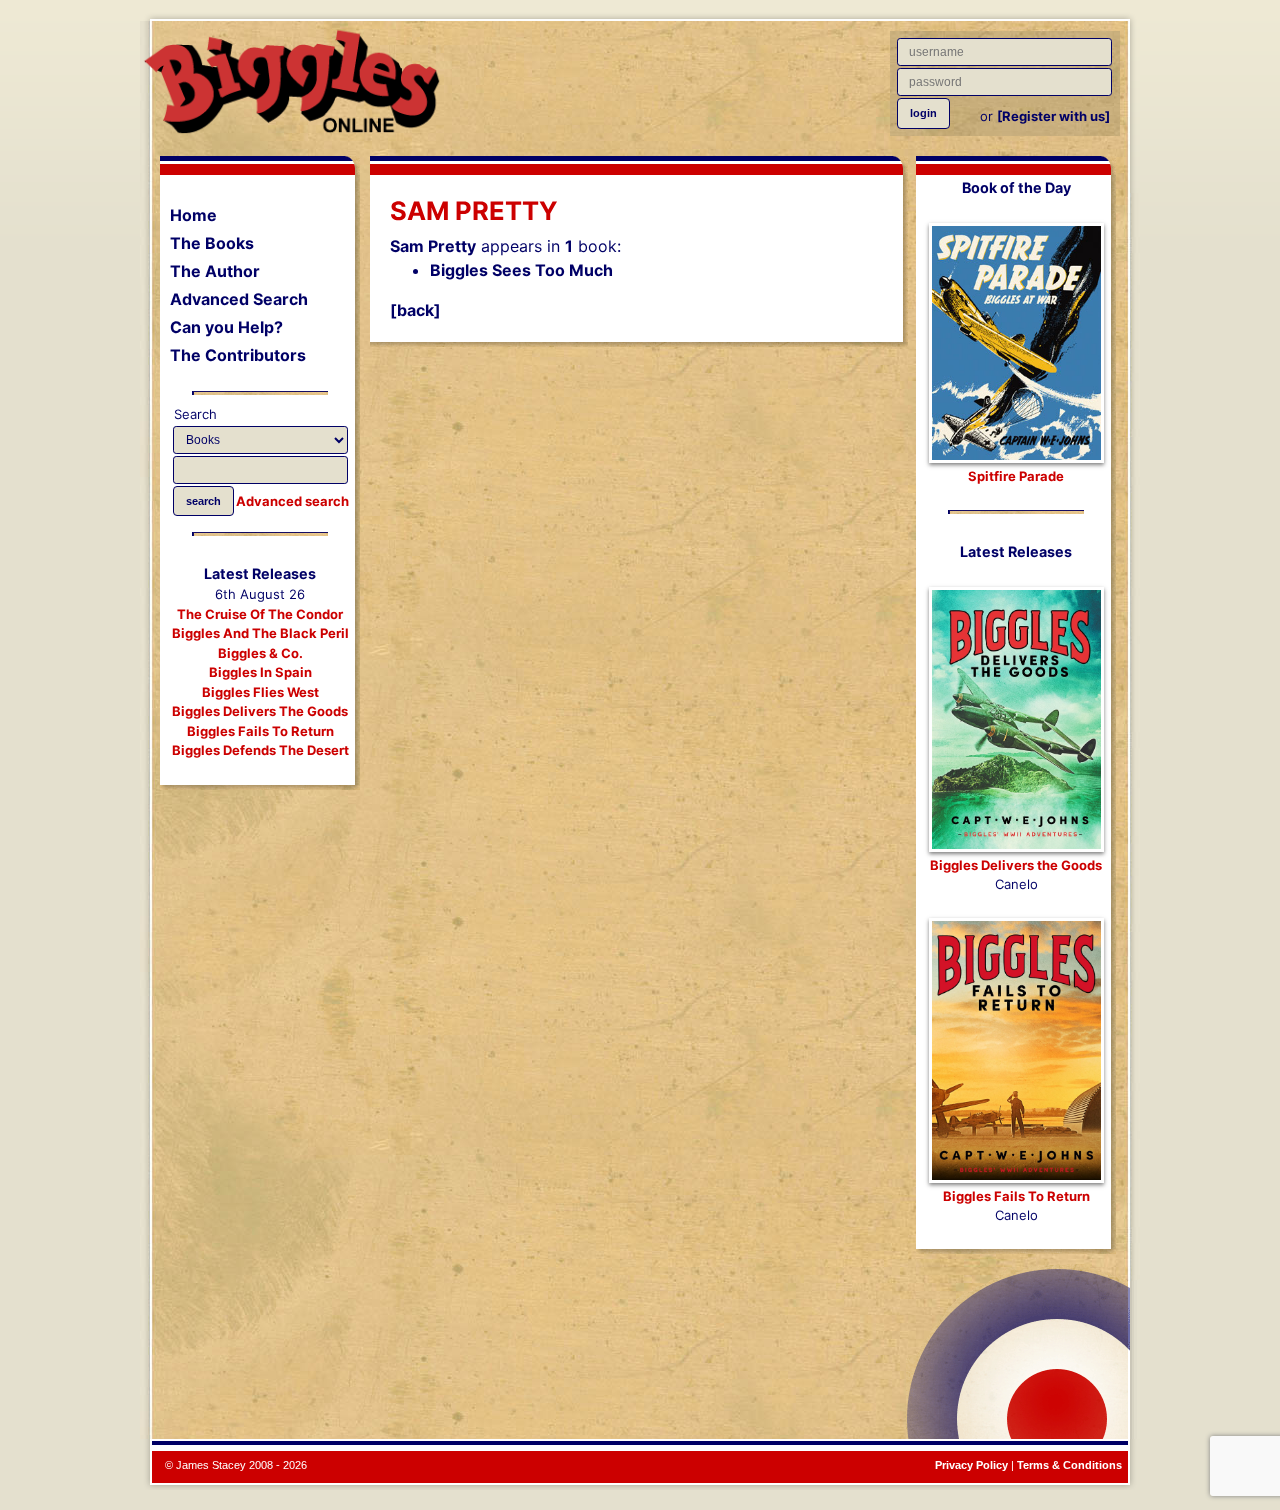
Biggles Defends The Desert (260, 750)
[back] (415, 310)
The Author (215, 271)
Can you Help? (226, 327)
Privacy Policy (971, 1465)
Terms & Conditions (1069, 1465)
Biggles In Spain (260, 672)
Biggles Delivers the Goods (1016, 865)
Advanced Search (239, 299)
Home (193, 215)
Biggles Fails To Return (260, 731)
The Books (212, 243)
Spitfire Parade (1016, 476)
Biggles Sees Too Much (521, 270)
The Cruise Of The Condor (260, 614)
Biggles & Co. (260, 653)
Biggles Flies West (260, 692)
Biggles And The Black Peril (260, 633)
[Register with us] (1053, 116)
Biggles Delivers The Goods (260, 711)
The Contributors (238, 355)
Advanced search (292, 501)
